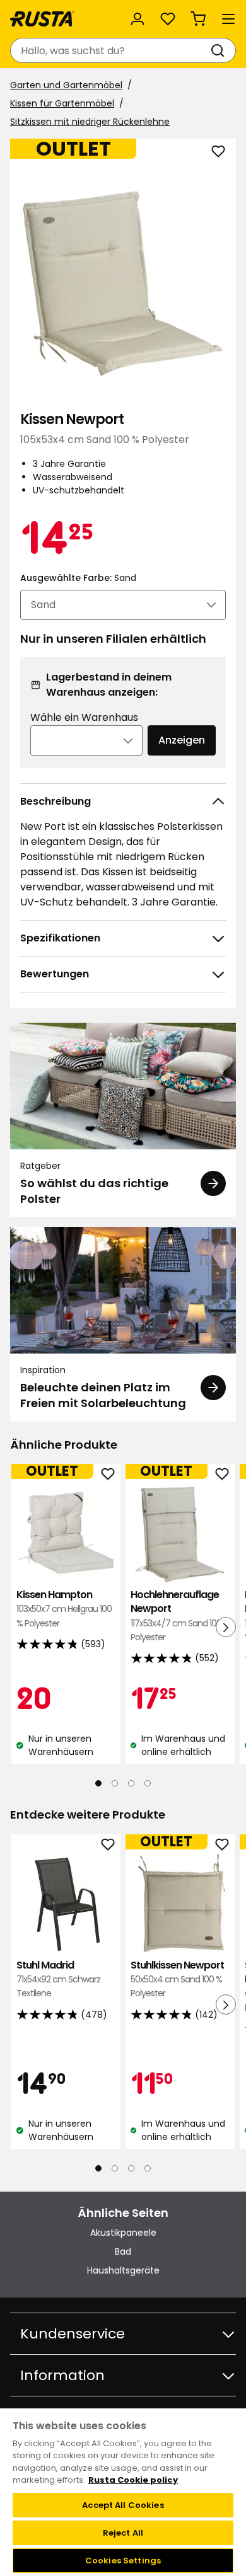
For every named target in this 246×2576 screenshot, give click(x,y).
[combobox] (110, 50)
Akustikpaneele (123, 2233)
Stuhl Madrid (58, 1979)
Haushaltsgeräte (123, 2270)
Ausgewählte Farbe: (78, 578)
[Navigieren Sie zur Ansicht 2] (115, 1783)
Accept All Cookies (123, 2505)
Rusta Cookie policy (133, 2480)
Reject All (123, 2533)
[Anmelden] (138, 19)
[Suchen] (220, 50)
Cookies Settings (123, 2561)
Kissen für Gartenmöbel (62, 103)
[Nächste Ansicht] (226, 1627)
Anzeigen (182, 740)
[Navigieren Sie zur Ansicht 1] (98, 1783)
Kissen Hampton (64, 1609)
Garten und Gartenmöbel (66, 85)
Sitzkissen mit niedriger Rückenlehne (90, 122)
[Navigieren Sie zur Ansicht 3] (131, 1783)
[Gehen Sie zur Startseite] (42, 19)
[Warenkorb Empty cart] (198, 19)
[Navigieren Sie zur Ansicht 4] (148, 1783)
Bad (123, 2251)
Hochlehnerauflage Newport (180, 1616)
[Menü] (228, 19)
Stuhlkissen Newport (177, 1979)
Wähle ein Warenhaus (84, 717)
